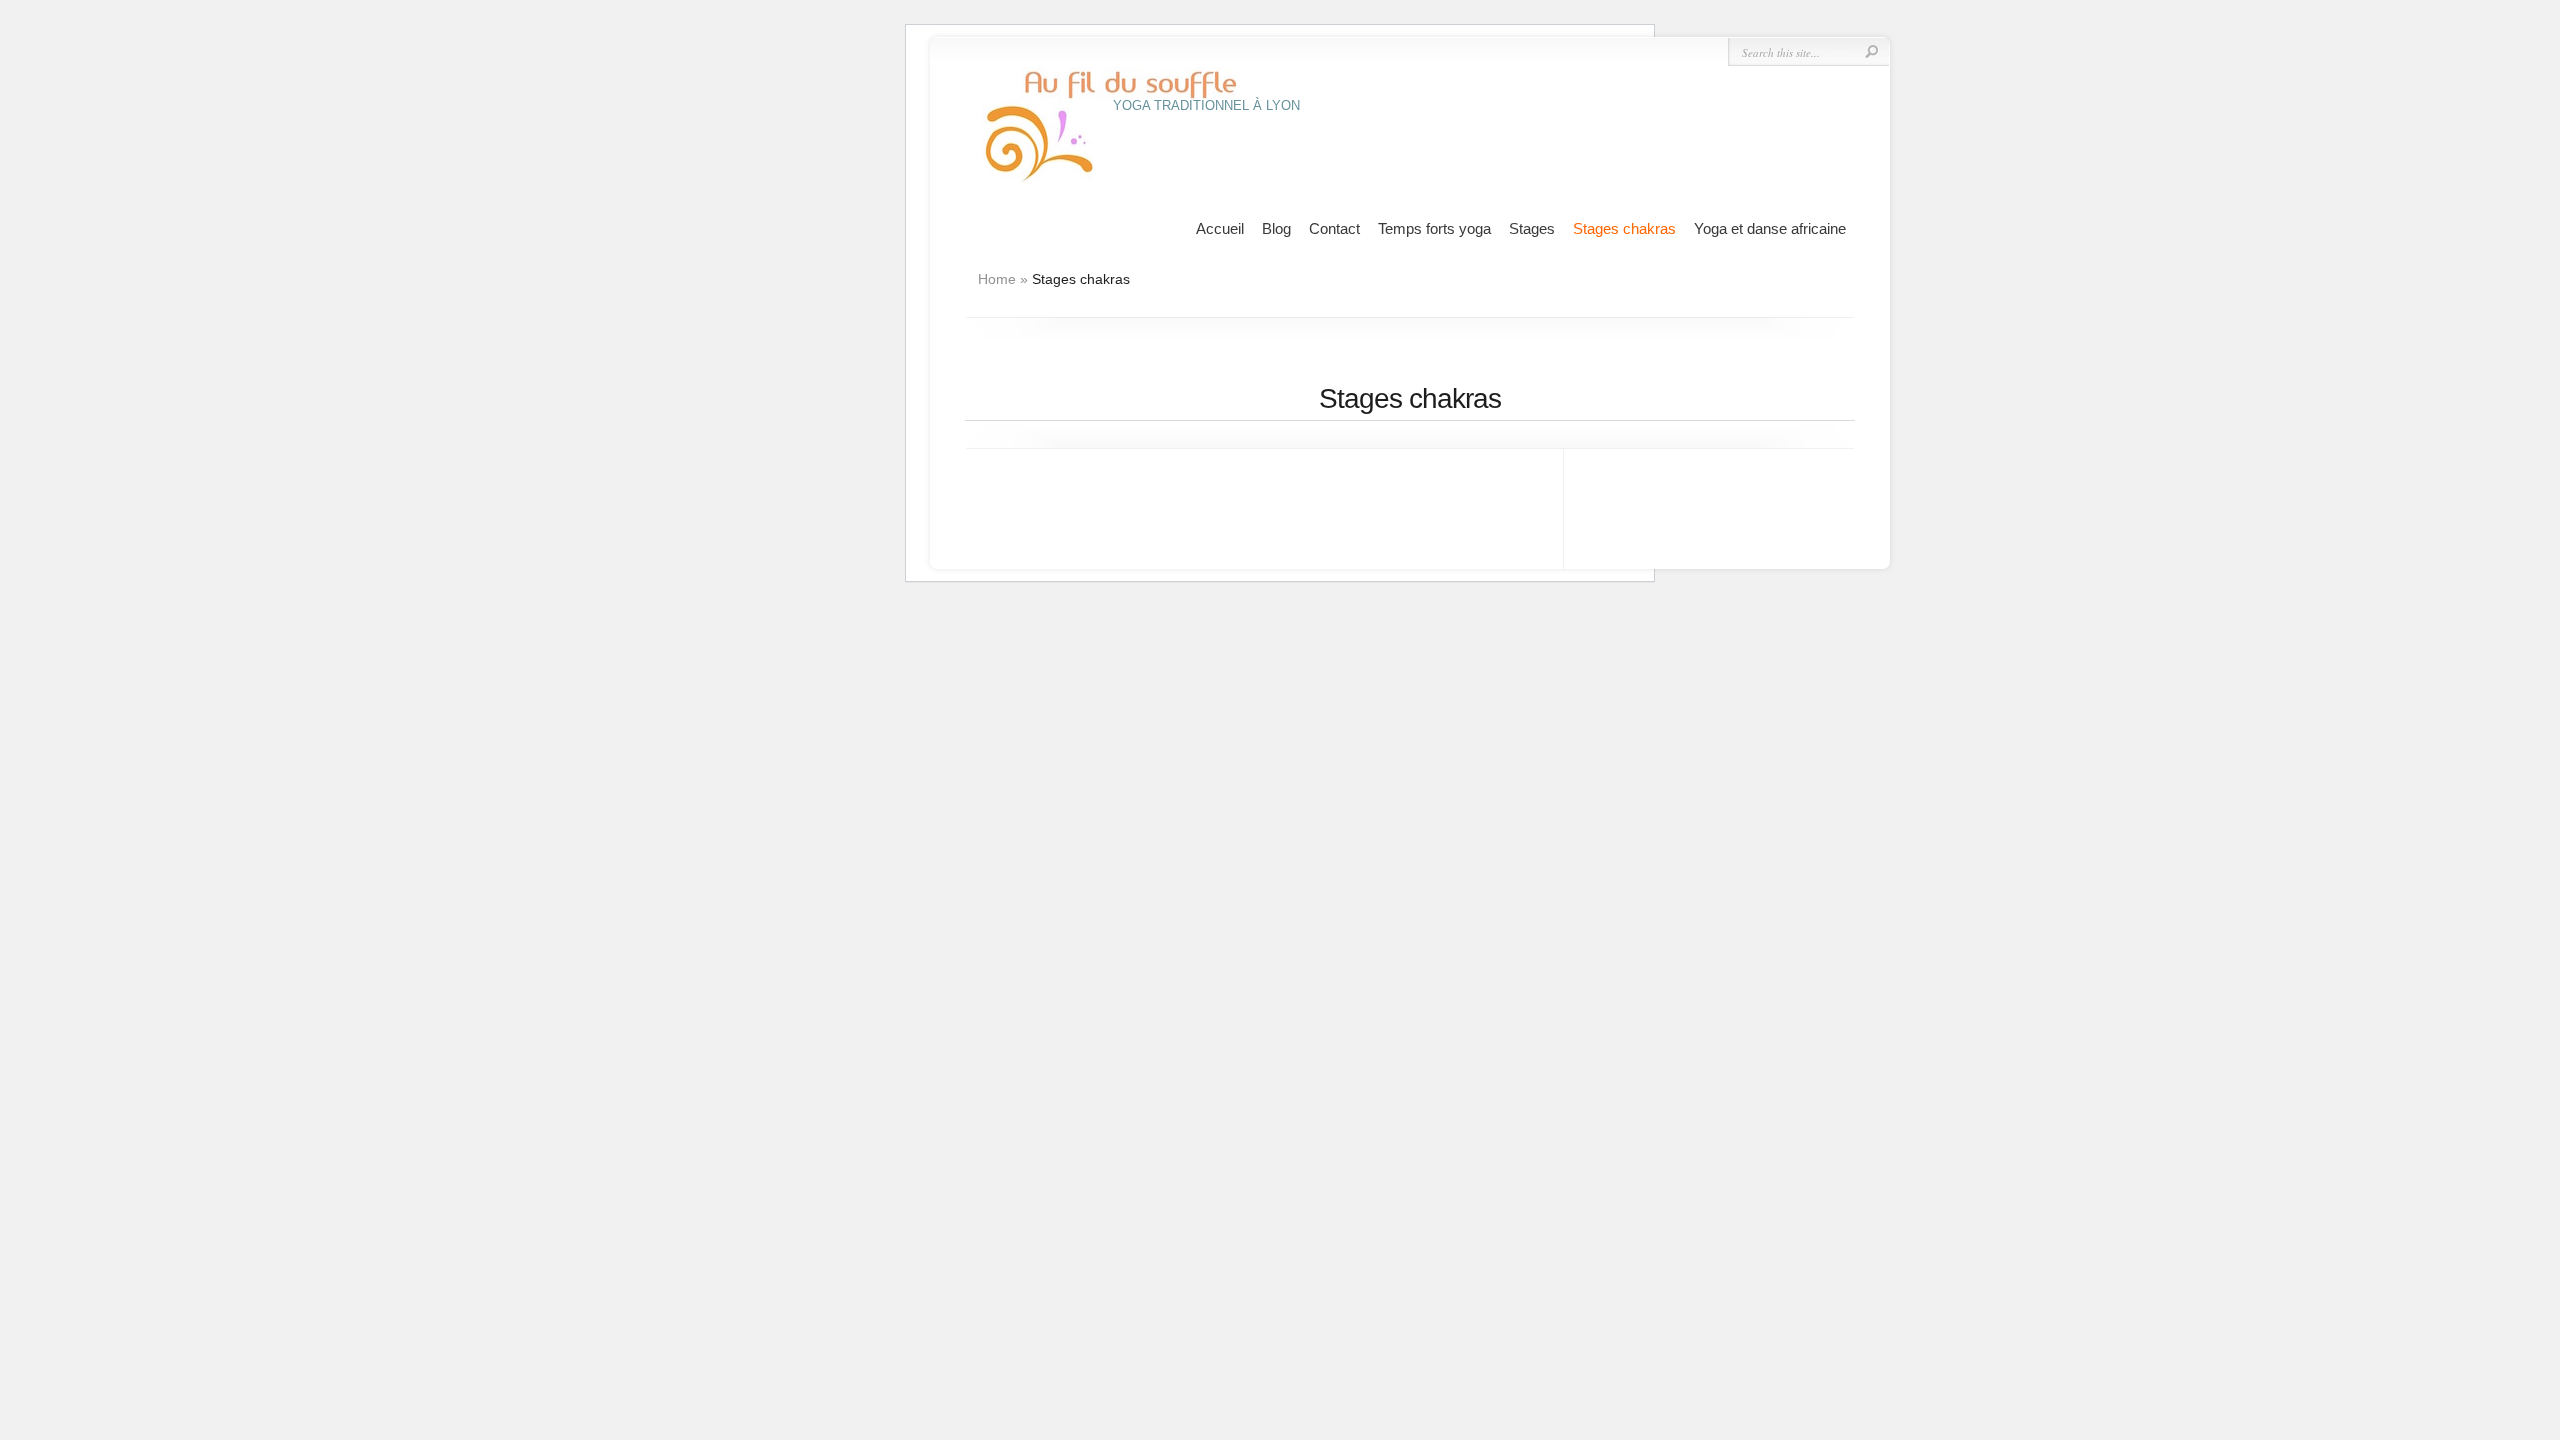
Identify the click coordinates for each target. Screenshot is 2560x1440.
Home (997, 279)
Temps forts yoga (1434, 228)
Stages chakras (1624, 228)
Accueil (1220, 228)
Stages (1532, 228)
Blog (1276, 228)
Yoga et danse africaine (1770, 228)
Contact (1334, 228)
